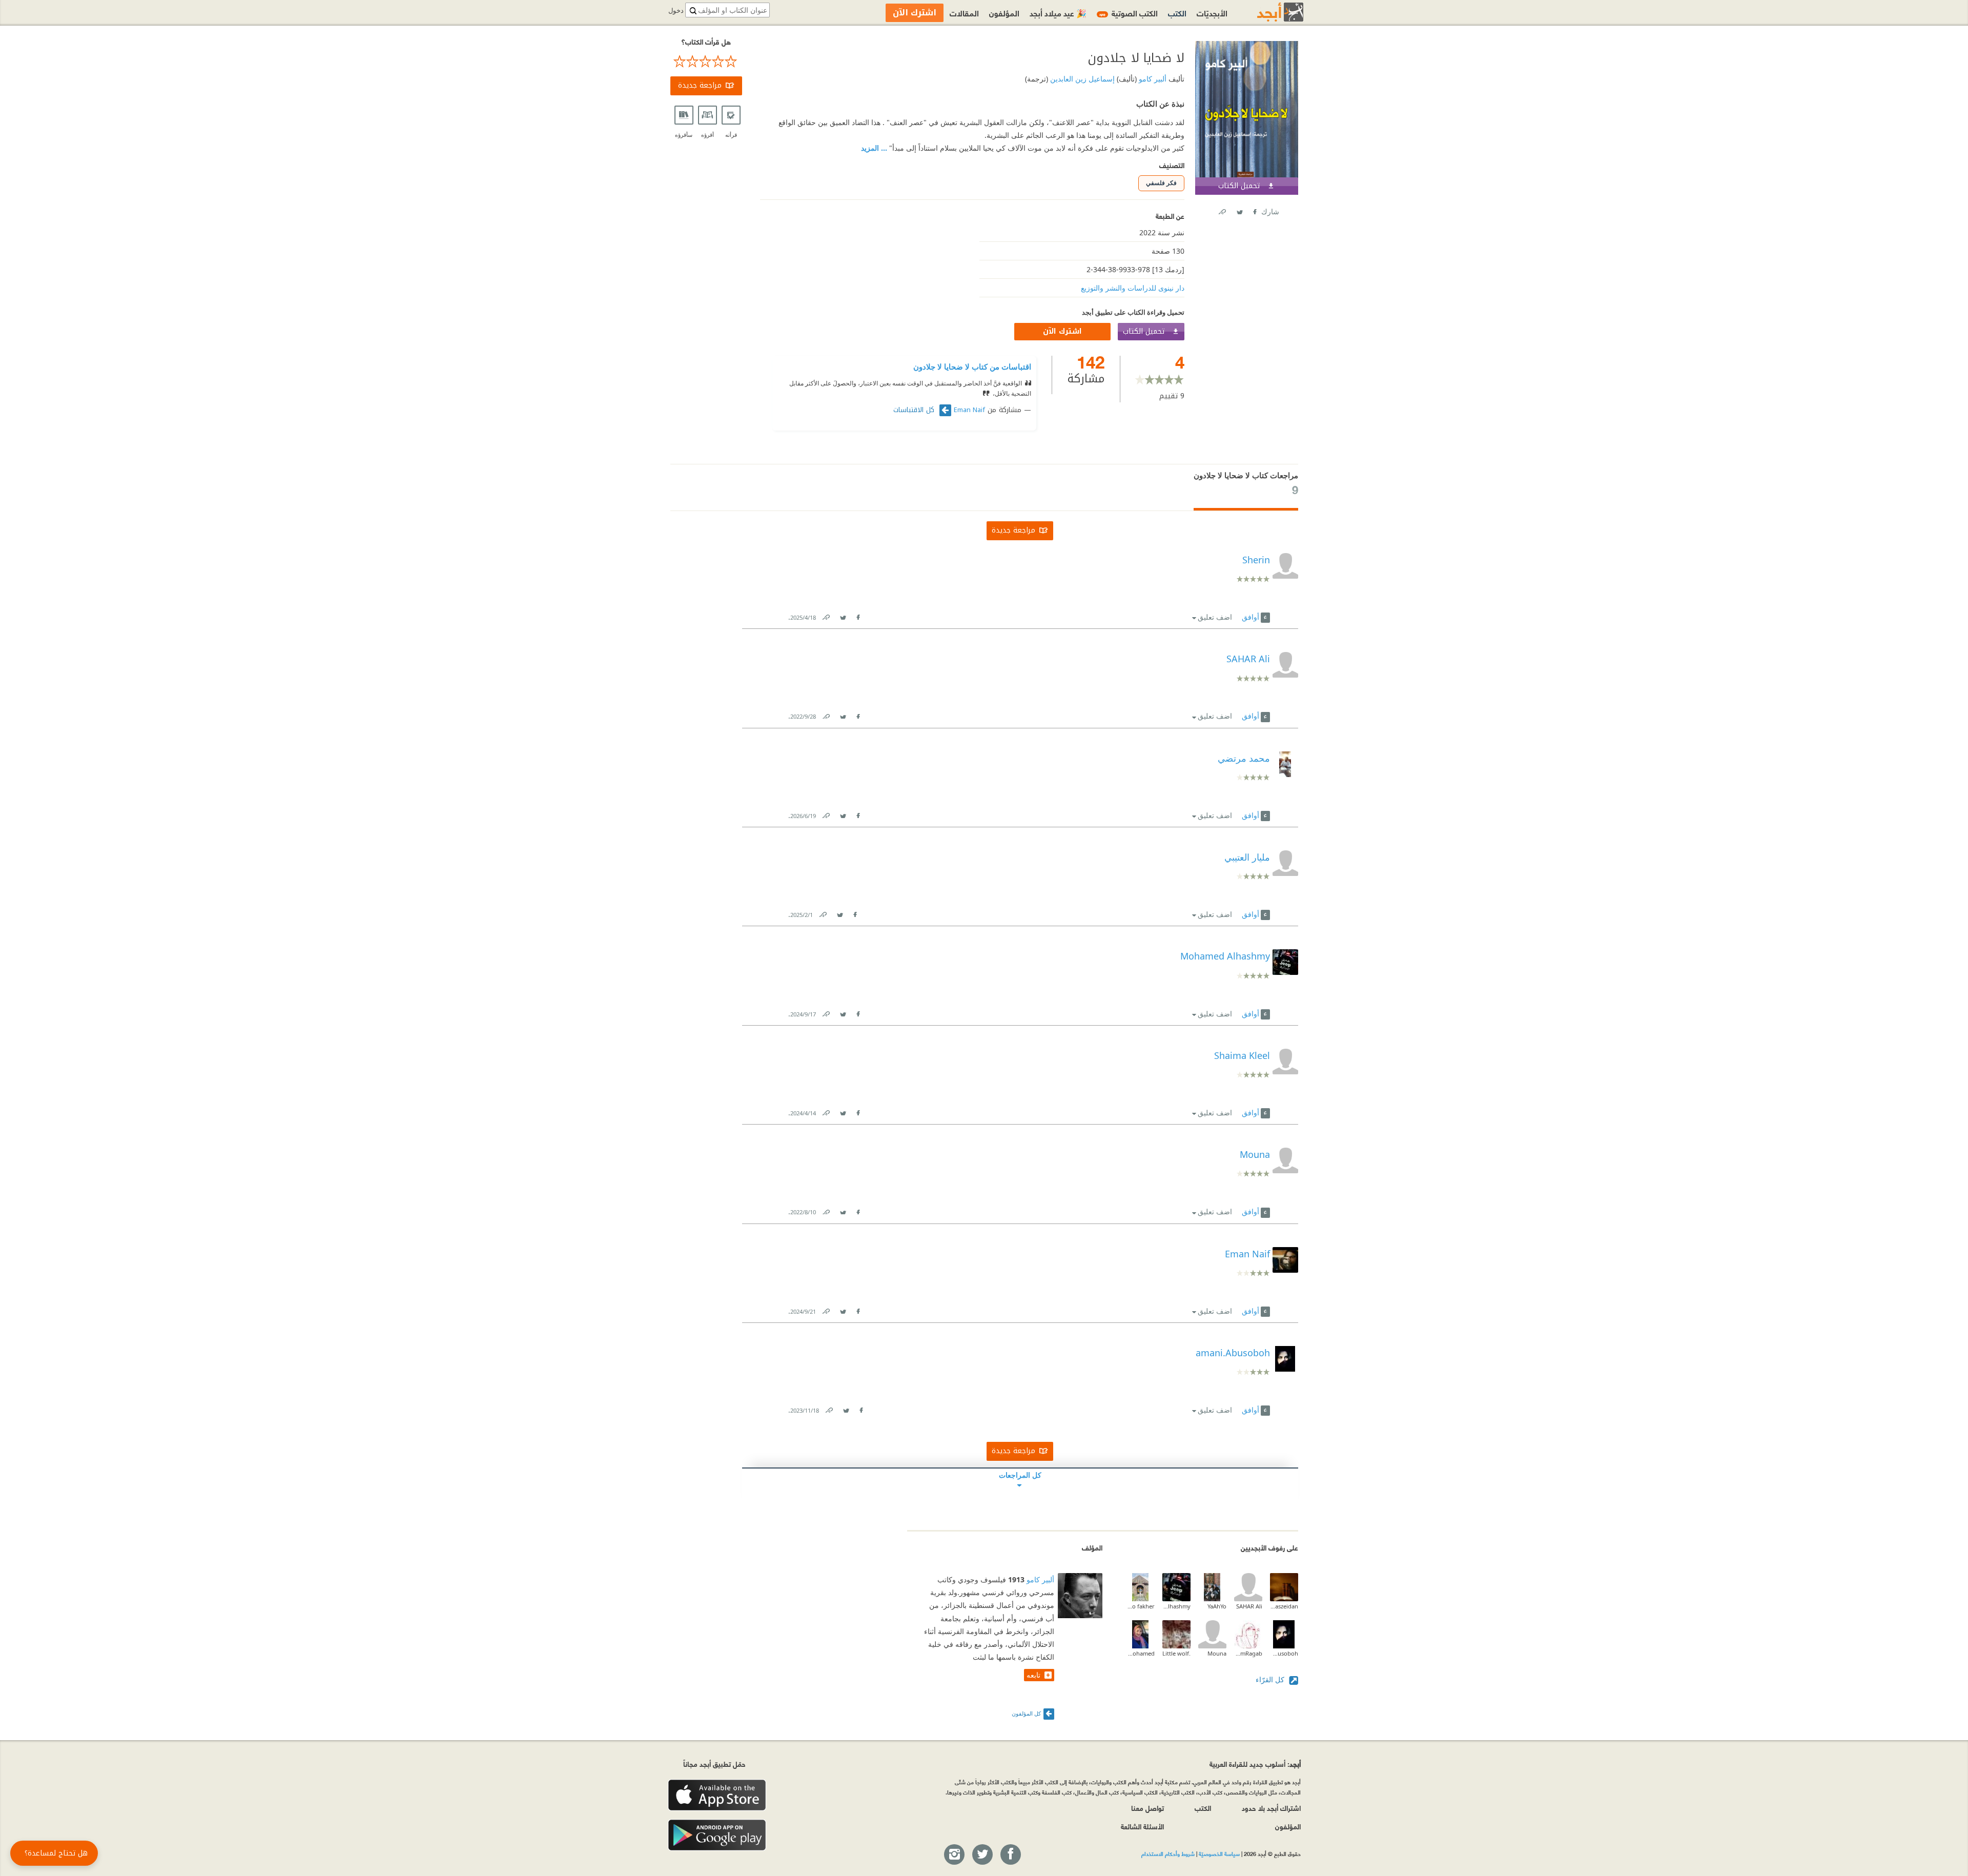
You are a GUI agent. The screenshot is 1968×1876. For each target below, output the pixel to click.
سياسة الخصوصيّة (1219, 1853)
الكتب (1177, 13)
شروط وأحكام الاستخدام (1168, 1853)
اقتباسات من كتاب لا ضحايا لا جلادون (972, 366)
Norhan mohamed (1141, 1653)
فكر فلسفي (1161, 183)
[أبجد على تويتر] (982, 1855)
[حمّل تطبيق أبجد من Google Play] (717, 1835)
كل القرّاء (1271, 1679)
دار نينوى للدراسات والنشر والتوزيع (1133, 288)
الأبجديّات (1212, 13)
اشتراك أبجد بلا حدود (1271, 1808)
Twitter (1239, 210)
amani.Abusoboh (1284, 1653)
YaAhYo (1217, 1606)
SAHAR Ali (1249, 1606)
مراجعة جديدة (700, 85)
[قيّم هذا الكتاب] (706, 62)
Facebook (1254, 210)
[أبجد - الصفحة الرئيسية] (1267, 12)
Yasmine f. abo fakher (1141, 1606)
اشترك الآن (1062, 331)
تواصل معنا (1147, 1808)
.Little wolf (1176, 1653)
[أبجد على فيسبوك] (1010, 1855)
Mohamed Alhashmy (1176, 1606)
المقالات (964, 13)
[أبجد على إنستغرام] (954, 1855)
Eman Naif (969, 410)
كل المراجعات (1020, 1475)
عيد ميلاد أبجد (1058, 13)
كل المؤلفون (1026, 1713)
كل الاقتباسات (915, 410)
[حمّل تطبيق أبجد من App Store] (717, 1795)
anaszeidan (1284, 1606)
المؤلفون (1004, 13)
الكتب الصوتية (1129, 13)
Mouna (1217, 1653)
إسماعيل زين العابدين (1081, 79)
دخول (676, 11)
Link (826, 615)
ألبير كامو (1152, 79)
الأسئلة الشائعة (1142, 1826)
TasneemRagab (1248, 1653)
